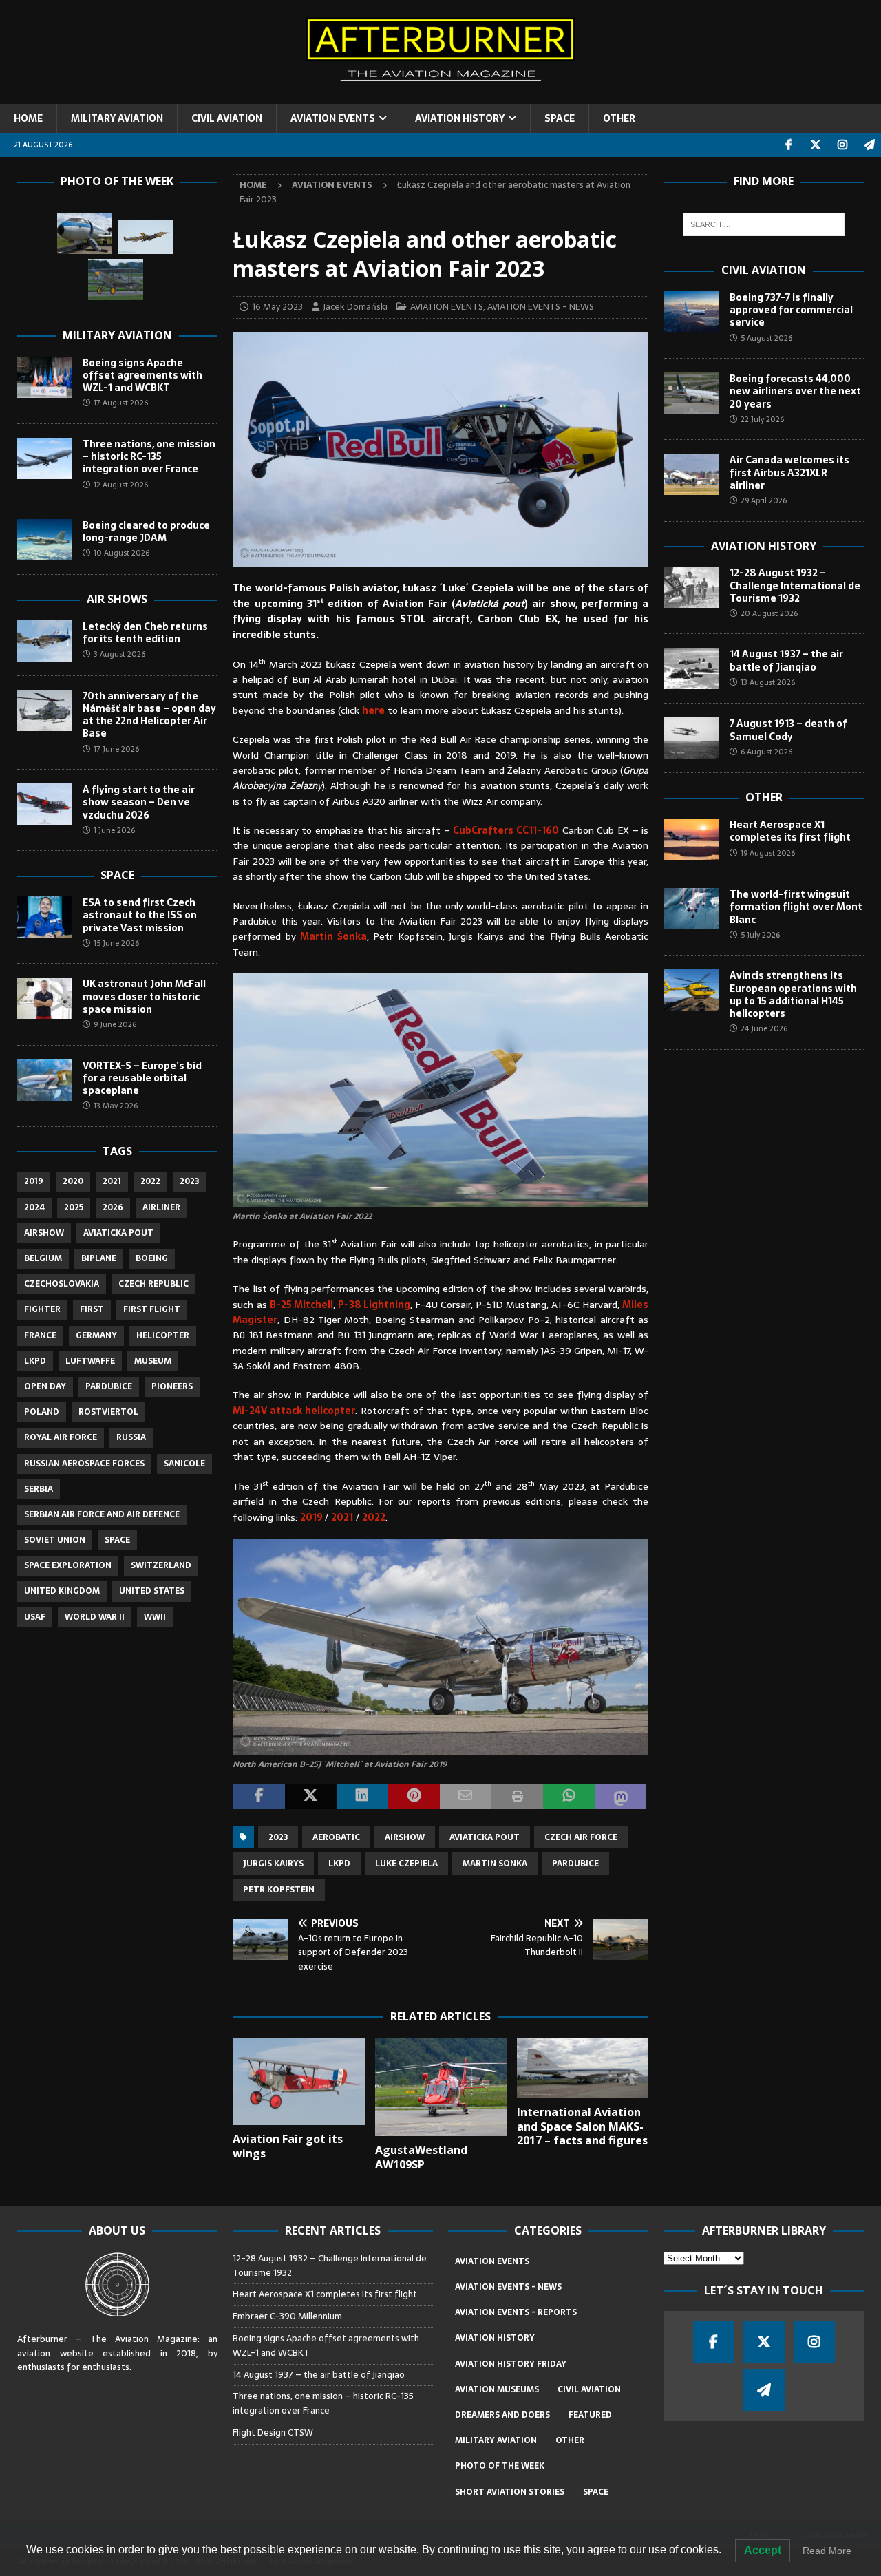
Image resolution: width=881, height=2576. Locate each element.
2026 (113, 1207)
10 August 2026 (121, 553)
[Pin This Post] (414, 1797)
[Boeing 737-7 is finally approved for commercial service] (692, 312)
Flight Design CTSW (273, 2432)
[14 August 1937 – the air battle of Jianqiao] (692, 668)
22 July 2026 (762, 419)
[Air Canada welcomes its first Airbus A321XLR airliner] (692, 474)
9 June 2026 (115, 1024)
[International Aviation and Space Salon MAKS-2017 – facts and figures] (583, 2068)
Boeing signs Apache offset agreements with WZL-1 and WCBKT (142, 375)
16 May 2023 (277, 307)
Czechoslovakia (62, 1284)
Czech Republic (153, 1284)
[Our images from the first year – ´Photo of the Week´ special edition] (146, 237)
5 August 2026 (766, 338)
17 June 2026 (116, 749)
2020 (73, 1181)
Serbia (39, 1489)
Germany (96, 1335)
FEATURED (590, 2415)
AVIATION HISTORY (460, 118)
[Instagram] (842, 145)
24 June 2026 (764, 1028)
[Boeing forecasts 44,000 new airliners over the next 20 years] (692, 393)
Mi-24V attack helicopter (294, 1411)
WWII (155, 1617)
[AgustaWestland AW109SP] (441, 2087)
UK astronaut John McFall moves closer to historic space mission (144, 996)
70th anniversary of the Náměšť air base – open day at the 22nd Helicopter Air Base (149, 715)
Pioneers (172, 1386)
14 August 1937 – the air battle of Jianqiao (786, 660)
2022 (374, 1517)
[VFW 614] (85, 233)
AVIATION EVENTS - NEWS (541, 307)
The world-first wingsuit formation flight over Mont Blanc (796, 907)
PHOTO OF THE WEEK (500, 2466)
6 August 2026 (766, 752)
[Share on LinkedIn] (362, 1797)
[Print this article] (517, 1797)
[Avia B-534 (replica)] (116, 279)
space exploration (68, 1565)
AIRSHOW (405, 1837)
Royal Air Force (61, 1437)
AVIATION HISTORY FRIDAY (511, 2364)
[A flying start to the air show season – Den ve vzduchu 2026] (45, 804)
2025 (74, 1207)
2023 (278, 1837)
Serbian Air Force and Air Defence (102, 1514)
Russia (131, 1437)
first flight (152, 1309)
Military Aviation (117, 335)
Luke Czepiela (406, 1864)
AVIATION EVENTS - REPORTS (516, 2312)
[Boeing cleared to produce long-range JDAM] (45, 540)
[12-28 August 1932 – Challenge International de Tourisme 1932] (692, 587)
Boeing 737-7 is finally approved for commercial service (791, 310)
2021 (342, 1517)
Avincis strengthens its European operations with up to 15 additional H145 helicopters (793, 994)
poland (42, 1412)
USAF (35, 1617)
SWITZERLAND (161, 1565)
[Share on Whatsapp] (569, 1797)
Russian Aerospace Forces (84, 1464)
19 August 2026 (768, 853)
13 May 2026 (116, 1106)
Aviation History (764, 546)
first (92, 1309)
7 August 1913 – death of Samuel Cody (788, 730)
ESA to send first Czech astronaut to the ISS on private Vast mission (140, 915)
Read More (827, 2551)
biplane (99, 1258)
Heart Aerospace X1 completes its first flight (792, 831)
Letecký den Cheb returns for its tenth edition (145, 633)
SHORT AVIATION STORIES (510, 2492)
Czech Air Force (581, 1837)
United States (152, 1591)
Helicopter (163, 1335)
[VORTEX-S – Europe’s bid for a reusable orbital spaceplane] (45, 1080)
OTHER (619, 118)
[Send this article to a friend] (466, 1797)
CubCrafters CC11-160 (506, 830)
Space (117, 875)
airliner (161, 1207)
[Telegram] (869, 145)
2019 (312, 1517)
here (373, 710)
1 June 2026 (114, 830)
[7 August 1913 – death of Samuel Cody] (692, 738)
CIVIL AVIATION (227, 118)
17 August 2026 (121, 403)
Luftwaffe (90, 1361)
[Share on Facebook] (258, 1797)
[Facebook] (788, 145)
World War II (95, 1617)
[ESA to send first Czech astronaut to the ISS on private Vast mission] (45, 917)
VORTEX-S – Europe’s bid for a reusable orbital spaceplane (142, 1078)
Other (764, 797)
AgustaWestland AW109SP (421, 2157)
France (40, 1335)
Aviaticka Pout (485, 1837)
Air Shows (117, 599)
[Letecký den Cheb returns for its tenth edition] (45, 641)
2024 (34, 1207)
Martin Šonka (333, 936)
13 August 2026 (768, 682)
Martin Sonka (495, 1864)
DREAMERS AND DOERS (502, 2415)
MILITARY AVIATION (117, 118)
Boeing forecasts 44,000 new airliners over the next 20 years (795, 391)
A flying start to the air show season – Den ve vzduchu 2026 (139, 802)
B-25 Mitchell (301, 1305)
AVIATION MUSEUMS (497, 2389)
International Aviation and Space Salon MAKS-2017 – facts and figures (582, 2126)
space (117, 1540)
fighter (42, 1309)
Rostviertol (108, 1412)
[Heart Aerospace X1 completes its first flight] (692, 839)
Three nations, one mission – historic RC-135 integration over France (149, 456)
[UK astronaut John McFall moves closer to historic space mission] (45, 998)
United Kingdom (62, 1591)
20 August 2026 (769, 613)
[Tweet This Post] (311, 1797)
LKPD (339, 1864)
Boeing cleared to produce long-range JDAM (146, 531)
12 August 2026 (121, 485)
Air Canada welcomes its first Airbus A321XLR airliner (789, 472)
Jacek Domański (355, 307)
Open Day (45, 1386)
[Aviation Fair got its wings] (298, 2081)
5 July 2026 (760, 935)
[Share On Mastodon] (620, 1797)
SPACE (560, 118)
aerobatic (336, 1837)
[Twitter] (815, 145)
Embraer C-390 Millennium (287, 2316)
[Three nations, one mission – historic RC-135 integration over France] (45, 458)
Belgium (43, 1258)
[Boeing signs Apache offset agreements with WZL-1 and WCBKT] (45, 377)
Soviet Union (55, 1540)
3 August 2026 (119, 654)
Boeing (152, 1258)
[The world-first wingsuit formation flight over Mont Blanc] (692, 909)
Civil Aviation (764, 270)
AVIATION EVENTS (333, 118)
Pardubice (575, 1864)
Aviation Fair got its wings (288, 2146)
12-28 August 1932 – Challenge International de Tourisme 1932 (795, 585)
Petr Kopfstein (279, 1890)
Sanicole (184, 1464)
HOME (28, 118)
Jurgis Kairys (273, 1864)
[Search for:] (764, 224)
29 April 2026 (764, 500)
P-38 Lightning (374, 1305)
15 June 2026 (116, 943)
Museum (153, 1361)
